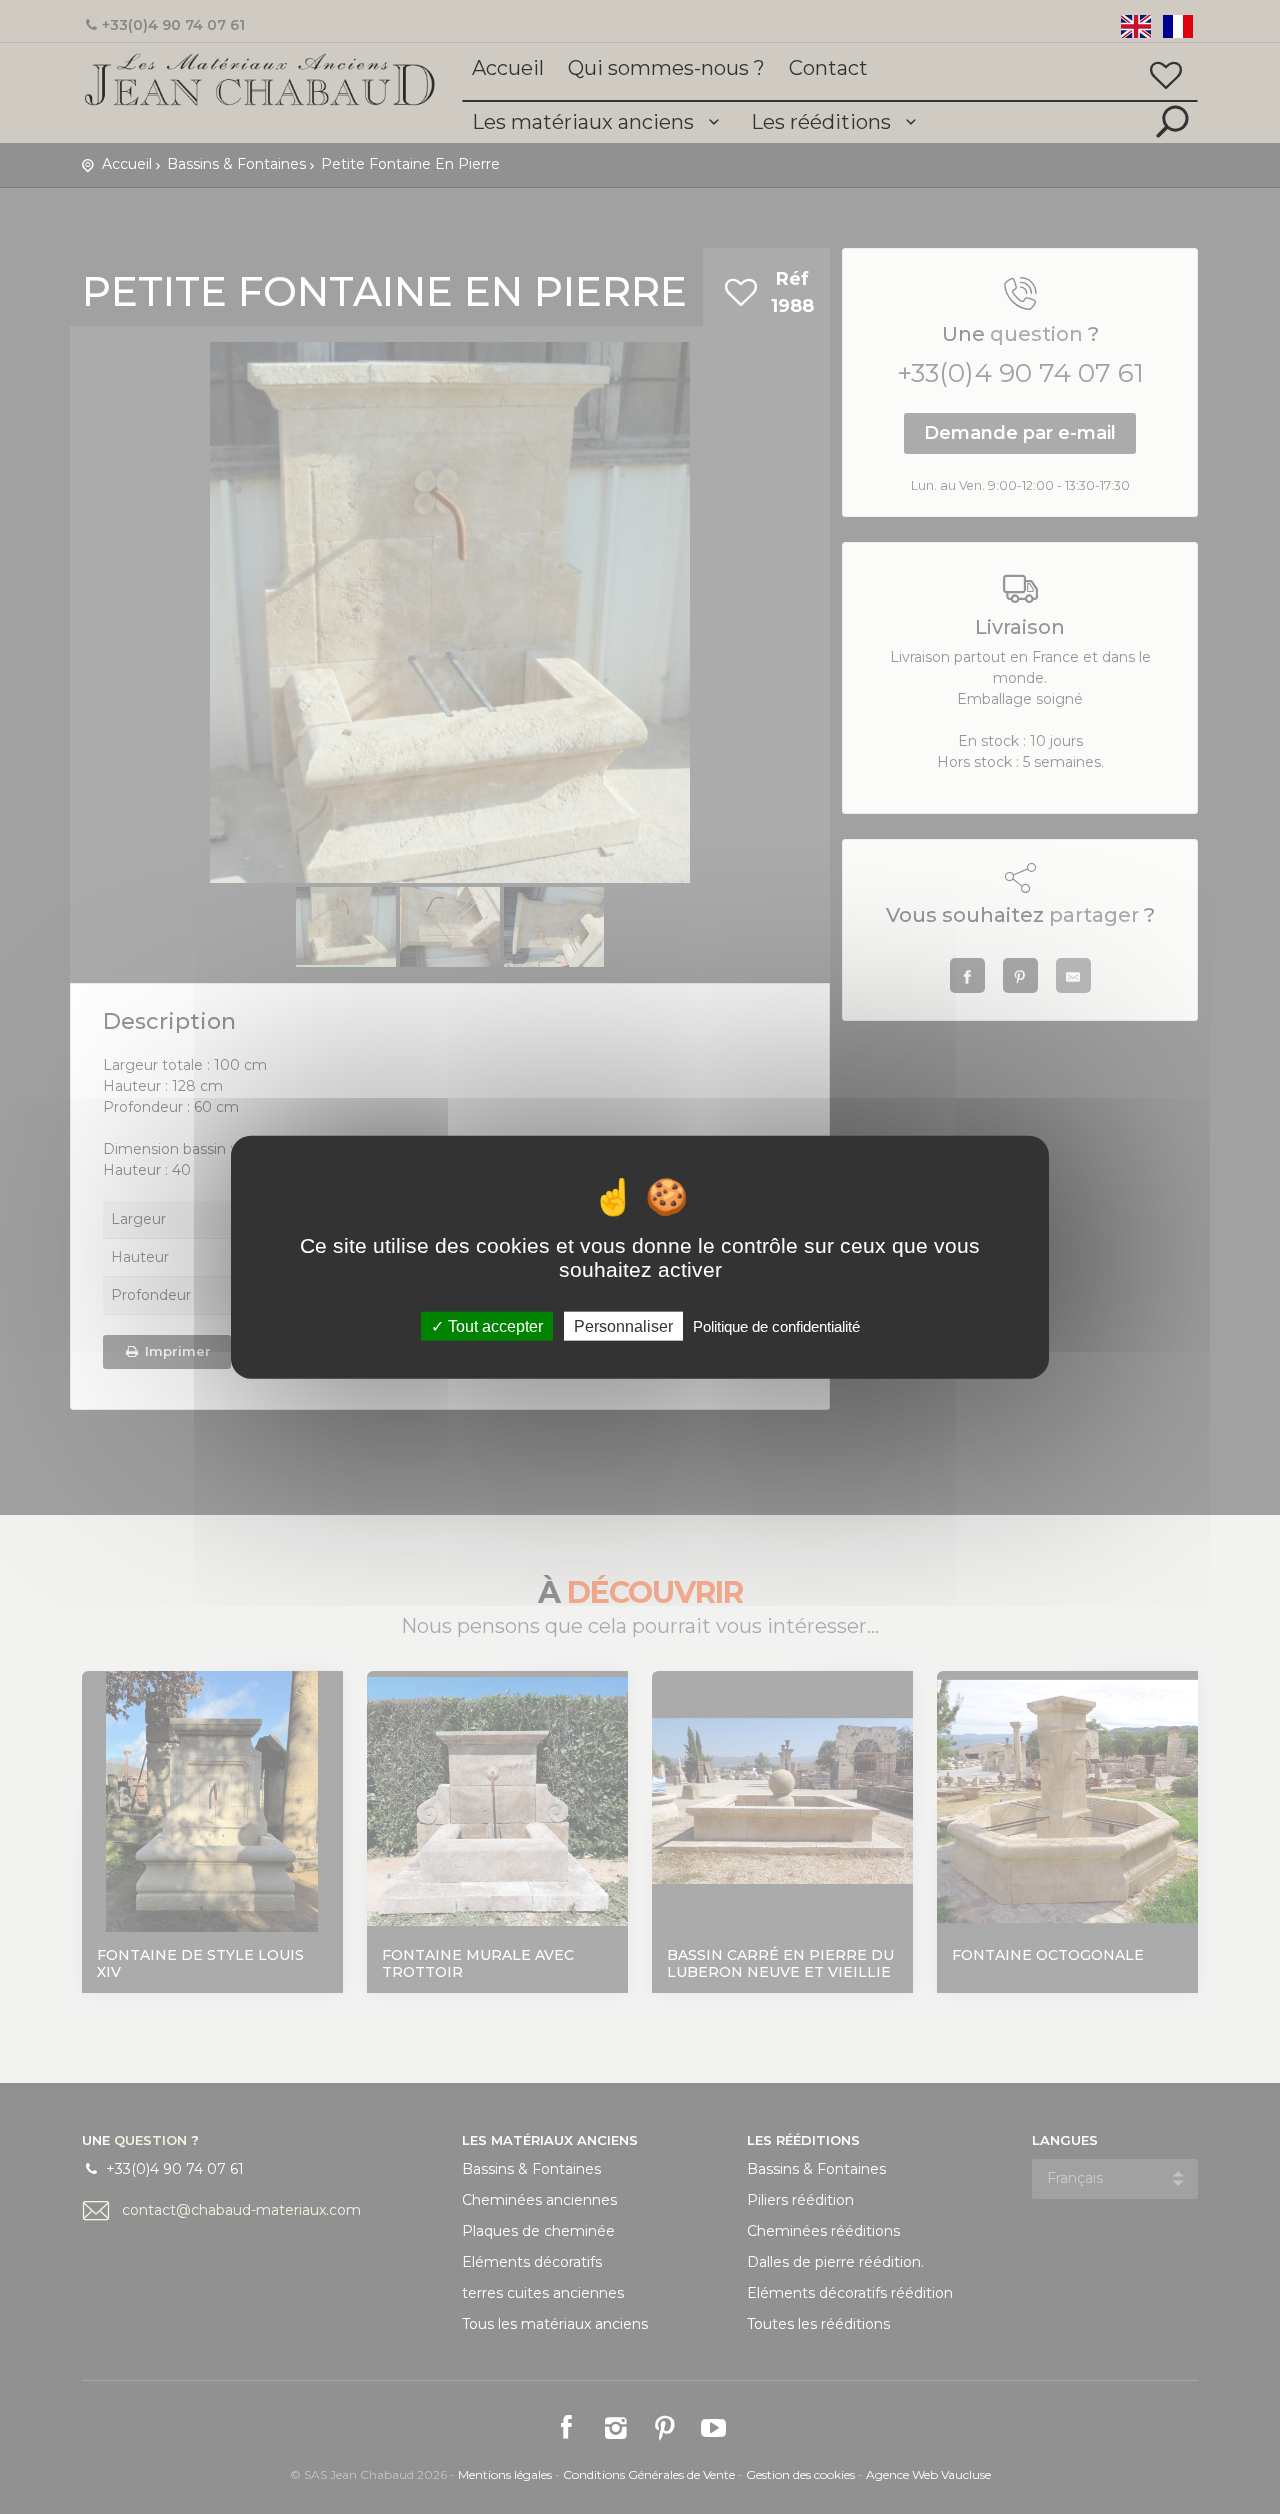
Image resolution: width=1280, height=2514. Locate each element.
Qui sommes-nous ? (666, 68)
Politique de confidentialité (776, 1325)
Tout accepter (493, 1325)
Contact (828, 68)
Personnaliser (623, 1325)
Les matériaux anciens (585, 122)
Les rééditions (823, 122)
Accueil (508, 68)
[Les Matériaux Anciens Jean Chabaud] (260, 78)
